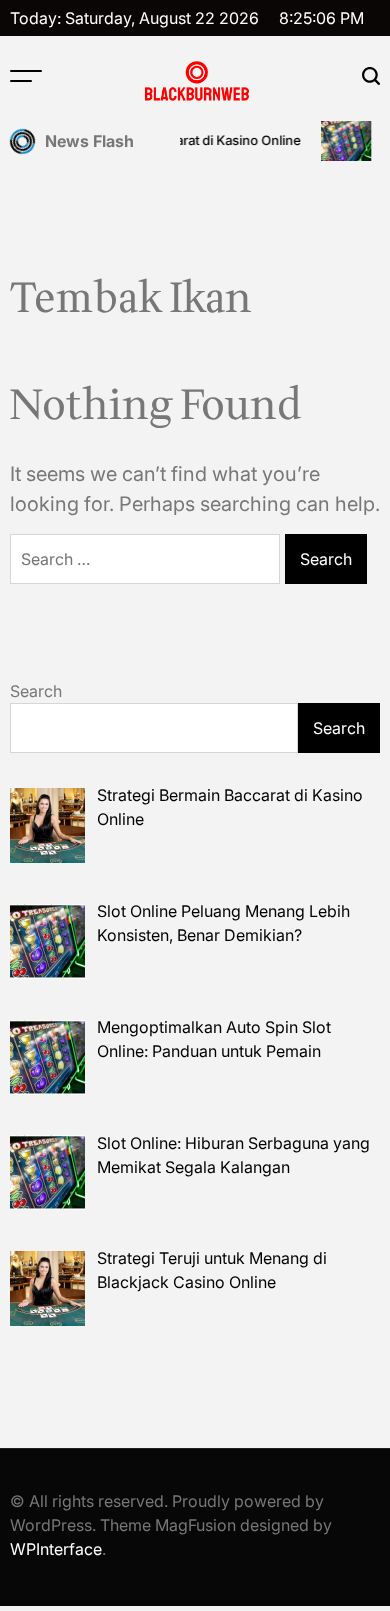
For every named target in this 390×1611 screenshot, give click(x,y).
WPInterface (56, 1549)
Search (36, 691)
